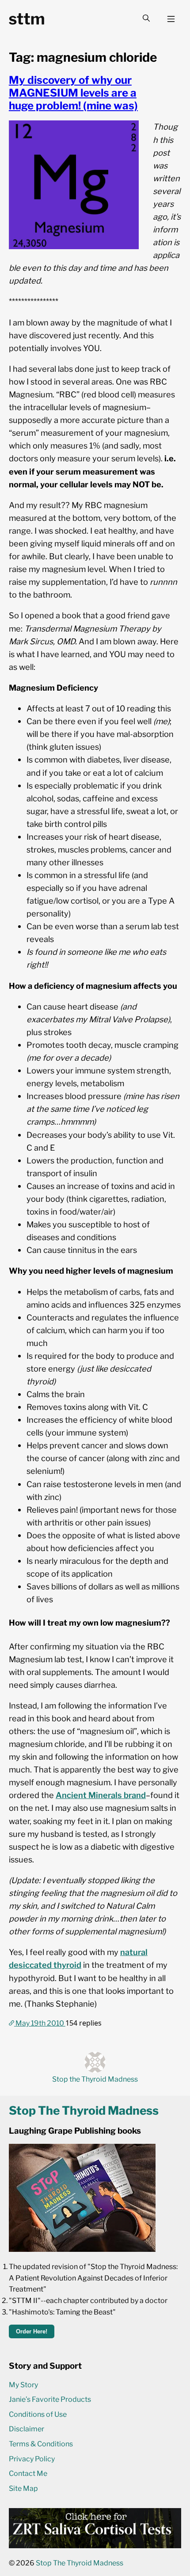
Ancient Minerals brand (101, 1795)
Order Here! (32, 2331)
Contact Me (28, 2473)
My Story (23, 2385)
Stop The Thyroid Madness (80, 2563)
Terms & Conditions (41, 2444)
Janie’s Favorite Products (50, 2399)
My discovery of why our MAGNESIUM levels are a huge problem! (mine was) (73, 93)
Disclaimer (27, 2429)
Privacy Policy (32, 2459)
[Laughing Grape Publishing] (82, 2249)
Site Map (23, 2488)
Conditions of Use (38, 2414)
